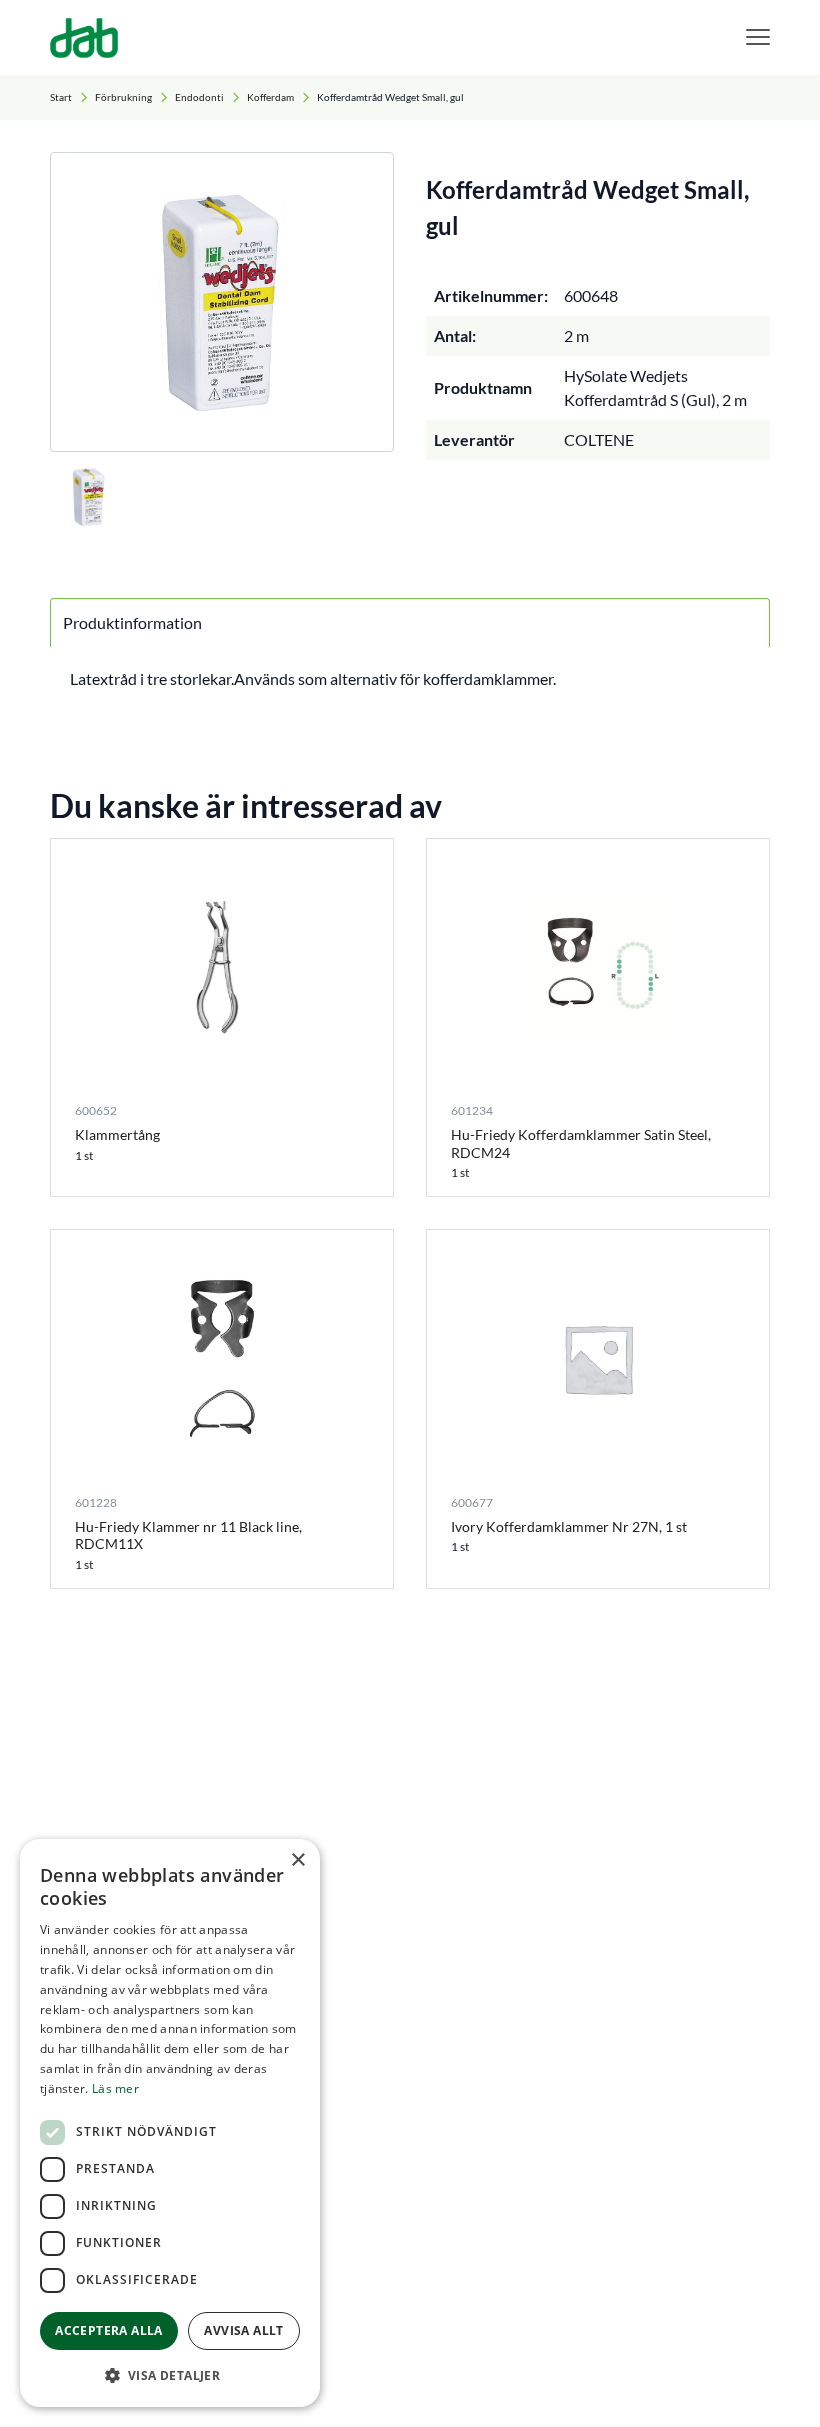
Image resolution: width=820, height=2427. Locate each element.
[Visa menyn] (758, 37)
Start (61, 97)
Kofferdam (270, 97)
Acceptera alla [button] (109, 2330)
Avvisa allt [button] (243, 2330)
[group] (222, 302)
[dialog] (170, 2123)
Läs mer (115, 2088)
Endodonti (199, 97)
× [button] (297, 1860)
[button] (170, 2375)
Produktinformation (132, 622)
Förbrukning (123, 97)
